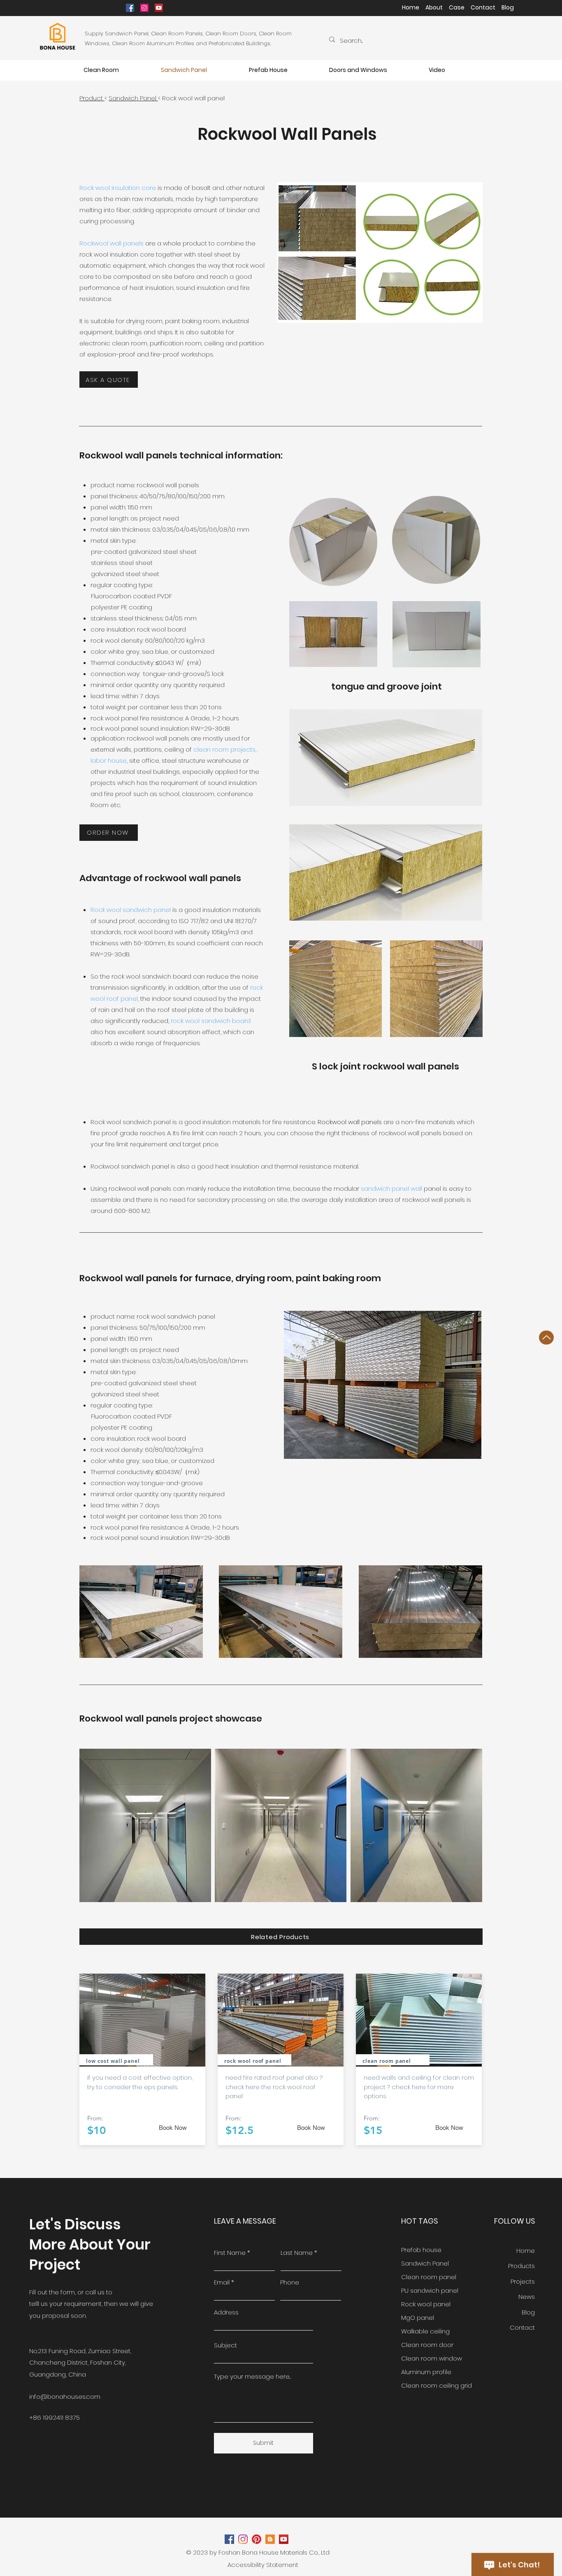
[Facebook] (130, 8)
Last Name (297, 2253)
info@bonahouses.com (65, 2397)
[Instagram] (144, 8)
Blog (511, 7)
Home (411, 7)
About (434, 7)
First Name (230, 2253)
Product (92, 98)
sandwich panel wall (392, 1188)
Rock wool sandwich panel (131, 910)
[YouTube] (159, 8)
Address (226, 2312)
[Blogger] (270, 2539)
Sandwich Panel (133, 98)
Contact (483, 7)
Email (222, 2282)
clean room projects (224, 749)
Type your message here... (252, 2376)
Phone (290, 2282)
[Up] (546, 1338)
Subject (225, 2345)
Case (459, 7)
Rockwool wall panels (111, 243)
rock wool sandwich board (211, 1021)
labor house (109, 760)
